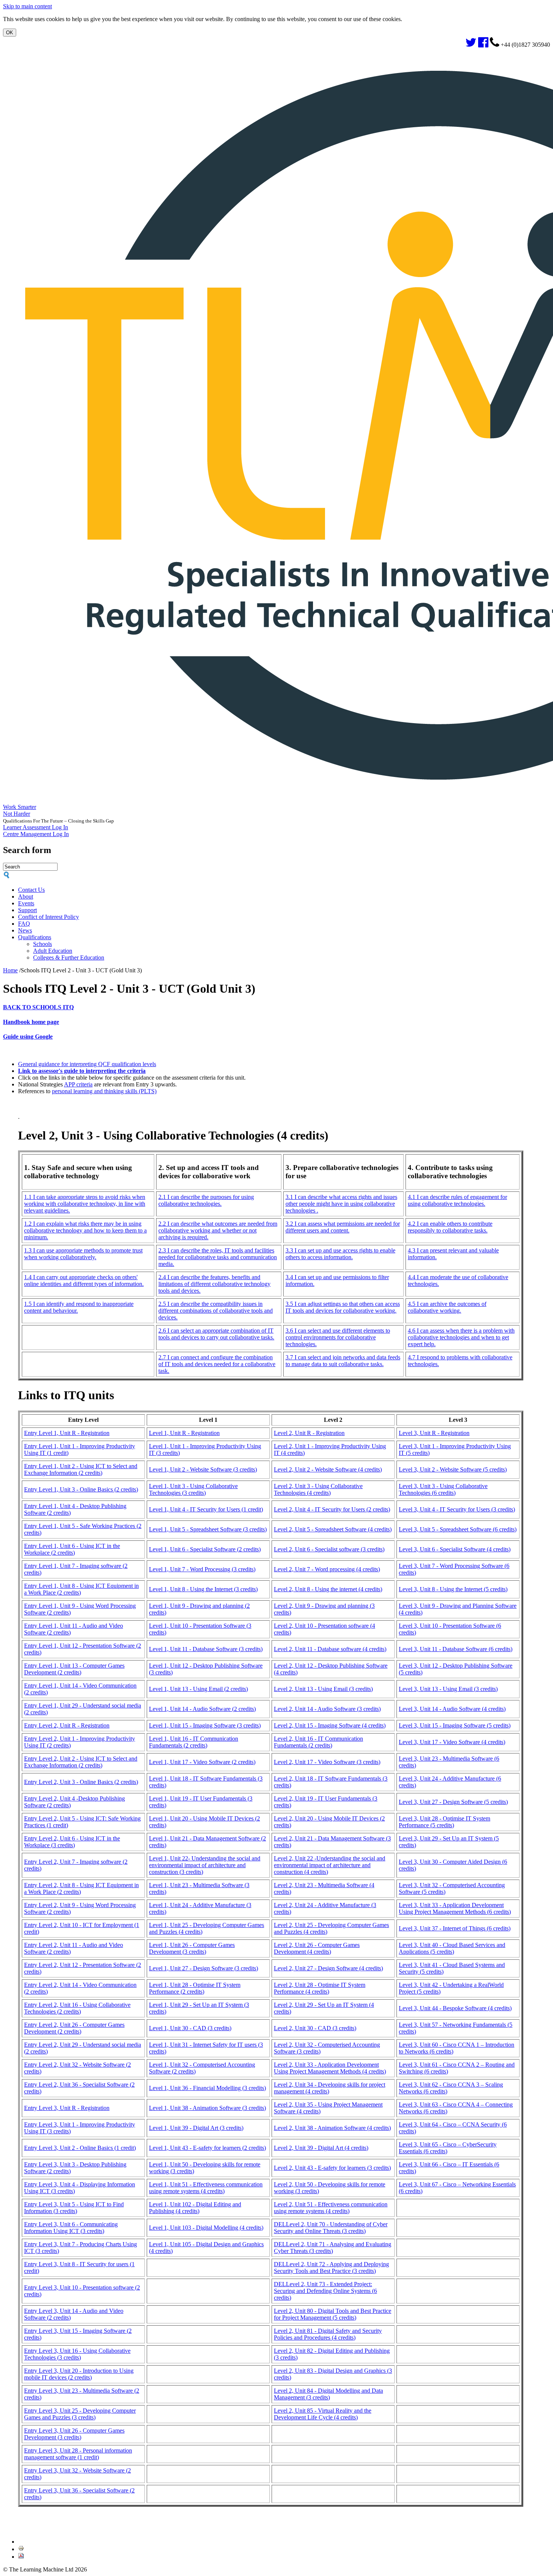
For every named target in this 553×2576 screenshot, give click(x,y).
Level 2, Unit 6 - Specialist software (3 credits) (329, 1549)
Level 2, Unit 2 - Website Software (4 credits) (328, 1469)
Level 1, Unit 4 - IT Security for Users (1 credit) (206, 1509)
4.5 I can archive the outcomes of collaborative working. (447, 1307)
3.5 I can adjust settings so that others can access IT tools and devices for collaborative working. (343, 1307)
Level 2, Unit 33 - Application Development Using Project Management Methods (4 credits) (330, 2068)
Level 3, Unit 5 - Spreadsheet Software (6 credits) (458, 1529)
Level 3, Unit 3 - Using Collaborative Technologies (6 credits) (443, 1489)
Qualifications (35, 937)
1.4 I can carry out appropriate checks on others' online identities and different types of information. (84, 1280)
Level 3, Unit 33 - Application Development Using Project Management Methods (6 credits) (455, 1908)
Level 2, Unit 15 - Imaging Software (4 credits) (330, 1725)
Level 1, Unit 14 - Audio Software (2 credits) (202, 1709)
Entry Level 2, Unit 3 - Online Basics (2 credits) (81, 1782)
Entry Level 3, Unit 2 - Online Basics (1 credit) (80, 2148)
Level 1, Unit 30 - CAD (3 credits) (190, 2028)
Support (27, 910)
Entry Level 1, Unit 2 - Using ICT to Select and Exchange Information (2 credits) (81, 1469)
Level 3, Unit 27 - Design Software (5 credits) (453, 1802)
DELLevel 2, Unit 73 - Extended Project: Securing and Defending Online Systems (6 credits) (325, 2291)
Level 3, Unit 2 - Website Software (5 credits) (453, 1469)
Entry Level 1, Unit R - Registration (67, 1433)
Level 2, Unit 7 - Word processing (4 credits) (327, 1569)
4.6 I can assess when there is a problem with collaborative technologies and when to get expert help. (461, 1337)
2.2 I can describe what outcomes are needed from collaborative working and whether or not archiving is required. (218, 1230)
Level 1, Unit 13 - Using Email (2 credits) (198, 1689)
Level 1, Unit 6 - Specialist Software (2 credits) (205, 1549)
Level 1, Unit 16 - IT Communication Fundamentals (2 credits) (194, 1742)
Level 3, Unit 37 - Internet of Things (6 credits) (455, 1928)
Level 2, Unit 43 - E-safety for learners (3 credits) (332, 2168)
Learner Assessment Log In (36, 827)
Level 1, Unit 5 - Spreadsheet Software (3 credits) (208, 1529)
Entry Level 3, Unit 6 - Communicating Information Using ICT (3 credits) (71, 2228)
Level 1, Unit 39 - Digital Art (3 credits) (196, 2128)
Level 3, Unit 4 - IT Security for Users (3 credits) (457, 1509)
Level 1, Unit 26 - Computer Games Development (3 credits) (192, 1948)
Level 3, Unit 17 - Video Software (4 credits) (452, 1742)
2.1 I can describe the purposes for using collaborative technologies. (206, 1200)
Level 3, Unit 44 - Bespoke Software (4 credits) (455, 2008)
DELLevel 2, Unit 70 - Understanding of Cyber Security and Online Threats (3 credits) (331, 2228)
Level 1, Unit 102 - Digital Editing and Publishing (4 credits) (195, 2208)
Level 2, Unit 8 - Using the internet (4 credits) (328, 1589)
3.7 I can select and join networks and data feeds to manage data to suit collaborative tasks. (343, 1361)
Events (26, 903)
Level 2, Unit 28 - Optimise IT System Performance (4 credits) (320, 1988)
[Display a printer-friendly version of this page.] (21, 2549)
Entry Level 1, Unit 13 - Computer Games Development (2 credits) (74, 1669)
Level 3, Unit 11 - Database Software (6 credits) (456, 1649)
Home (10, 970)
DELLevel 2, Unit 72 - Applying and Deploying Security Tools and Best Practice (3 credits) (331, 2268)
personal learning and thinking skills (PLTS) (104, 1091)
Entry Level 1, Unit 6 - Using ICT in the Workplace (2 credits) (72, 1549)
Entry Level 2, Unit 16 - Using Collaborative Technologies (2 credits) (77, 2008)
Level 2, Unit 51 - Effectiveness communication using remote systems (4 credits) (331, 2208)
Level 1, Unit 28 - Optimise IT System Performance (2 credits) (195, 1988)
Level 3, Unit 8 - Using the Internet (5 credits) (453, 1589)
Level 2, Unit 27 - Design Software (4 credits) (328, 1968)
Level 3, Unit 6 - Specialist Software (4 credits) (455, 1549)
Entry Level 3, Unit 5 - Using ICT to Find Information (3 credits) (74, 2208)
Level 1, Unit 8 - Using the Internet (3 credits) (203, 1589)
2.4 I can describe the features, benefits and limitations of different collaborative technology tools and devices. (214, 1284)
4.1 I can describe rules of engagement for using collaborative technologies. (457, 1200)
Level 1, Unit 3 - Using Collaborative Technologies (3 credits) (193, 1489)
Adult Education (53, 951)
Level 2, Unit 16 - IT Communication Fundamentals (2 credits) (318, 1742)
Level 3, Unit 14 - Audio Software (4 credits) (452, 1709)
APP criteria (78, 1084)
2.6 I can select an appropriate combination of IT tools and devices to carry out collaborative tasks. (216, 1334)
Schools (43, 944)
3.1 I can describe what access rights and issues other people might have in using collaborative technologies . (341, 1204)
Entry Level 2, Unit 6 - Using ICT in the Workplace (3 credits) (72, 1842)
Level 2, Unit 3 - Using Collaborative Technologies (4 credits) (318, 1489)
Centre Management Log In (36, 834)
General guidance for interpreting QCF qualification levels (87, 1064)
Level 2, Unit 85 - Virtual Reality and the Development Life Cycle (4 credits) (323, 2414)
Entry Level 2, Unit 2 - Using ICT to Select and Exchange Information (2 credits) (81, 1762)
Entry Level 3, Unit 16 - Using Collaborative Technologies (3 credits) (77, 2354)
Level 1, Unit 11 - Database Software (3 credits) (206, 1649)
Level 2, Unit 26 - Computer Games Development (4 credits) (317, 1948)
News (25, 930)
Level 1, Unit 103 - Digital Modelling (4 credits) (206, 2228)
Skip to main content (27, 6)
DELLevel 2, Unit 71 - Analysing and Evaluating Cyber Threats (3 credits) (333, 2248)
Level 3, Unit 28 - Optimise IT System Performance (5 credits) (444, 1822)
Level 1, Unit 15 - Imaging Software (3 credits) (205, 1725)
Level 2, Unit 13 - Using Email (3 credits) (323, 1689)
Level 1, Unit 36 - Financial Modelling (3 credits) (207, 2088)
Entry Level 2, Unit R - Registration (67, 1725)
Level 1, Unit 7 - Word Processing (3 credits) (202, 1569)
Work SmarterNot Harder (20, 810)
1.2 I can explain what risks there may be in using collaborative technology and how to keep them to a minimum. (85, 1230)
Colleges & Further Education (69, 957)
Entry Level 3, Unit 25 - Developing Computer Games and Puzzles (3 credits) (80, 2414)
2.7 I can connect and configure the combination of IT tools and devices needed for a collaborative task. (217, 1364)
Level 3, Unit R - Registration (434, 1433)
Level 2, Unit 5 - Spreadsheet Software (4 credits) (333, 1529)
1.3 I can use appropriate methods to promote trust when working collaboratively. (83, 1254)
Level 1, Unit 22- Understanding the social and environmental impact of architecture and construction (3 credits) (205, 1865)
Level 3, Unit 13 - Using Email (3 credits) (448, 1689)
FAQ (24, 924)
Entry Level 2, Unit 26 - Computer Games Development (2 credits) (74, 2028)
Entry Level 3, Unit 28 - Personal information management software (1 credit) (78, 2454)
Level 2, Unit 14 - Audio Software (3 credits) (327, 1709)
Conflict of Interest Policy (49, 917)
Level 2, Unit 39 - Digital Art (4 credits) (321, 2148)
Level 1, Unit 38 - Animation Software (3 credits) (207, 2108)
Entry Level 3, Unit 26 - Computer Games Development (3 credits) (74, 2434)
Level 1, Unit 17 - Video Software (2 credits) (202, 1762)
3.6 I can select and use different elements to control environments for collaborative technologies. (338, 1337)
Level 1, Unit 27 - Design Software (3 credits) (204, 1968)
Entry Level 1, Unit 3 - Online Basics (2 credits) (81, 1489)
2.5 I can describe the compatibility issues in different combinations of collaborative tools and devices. (216, 1311)
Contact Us (31, 890)
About (26, 896)
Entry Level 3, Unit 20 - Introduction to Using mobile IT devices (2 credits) (79, 2374)
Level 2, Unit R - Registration (309, 1433)
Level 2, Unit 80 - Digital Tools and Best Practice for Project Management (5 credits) (333, 2314)
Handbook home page (31, 1022)
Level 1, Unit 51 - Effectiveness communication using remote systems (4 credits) (206, 2188)
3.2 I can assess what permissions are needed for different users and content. (343, 1227)
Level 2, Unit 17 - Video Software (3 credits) (327, 1762)
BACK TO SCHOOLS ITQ (38, 1007)
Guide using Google (28, 1037)
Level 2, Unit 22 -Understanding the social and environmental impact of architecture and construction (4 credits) (330, 1865)
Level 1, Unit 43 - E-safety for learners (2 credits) (207, 2148)
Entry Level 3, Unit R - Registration (67, 2108)
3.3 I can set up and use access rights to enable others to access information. (340, 1254)
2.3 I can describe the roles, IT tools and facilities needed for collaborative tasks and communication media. (218, 1257)
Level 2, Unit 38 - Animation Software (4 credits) (332, 2128)
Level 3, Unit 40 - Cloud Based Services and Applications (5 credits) (452, 1948)
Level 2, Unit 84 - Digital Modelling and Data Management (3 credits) (328, 2394)
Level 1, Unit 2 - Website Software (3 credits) (203, 1469)
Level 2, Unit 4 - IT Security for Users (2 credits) (332, 1509)
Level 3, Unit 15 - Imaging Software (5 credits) (455, 1725)
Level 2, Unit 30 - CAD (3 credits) (315, 2028)
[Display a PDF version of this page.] (21, 2557)
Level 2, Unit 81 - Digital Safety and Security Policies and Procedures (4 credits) (328, 2334)
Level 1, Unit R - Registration (184, 1433)
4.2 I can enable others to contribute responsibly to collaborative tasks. (450, 1227)
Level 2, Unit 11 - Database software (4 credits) (330, 1649)
